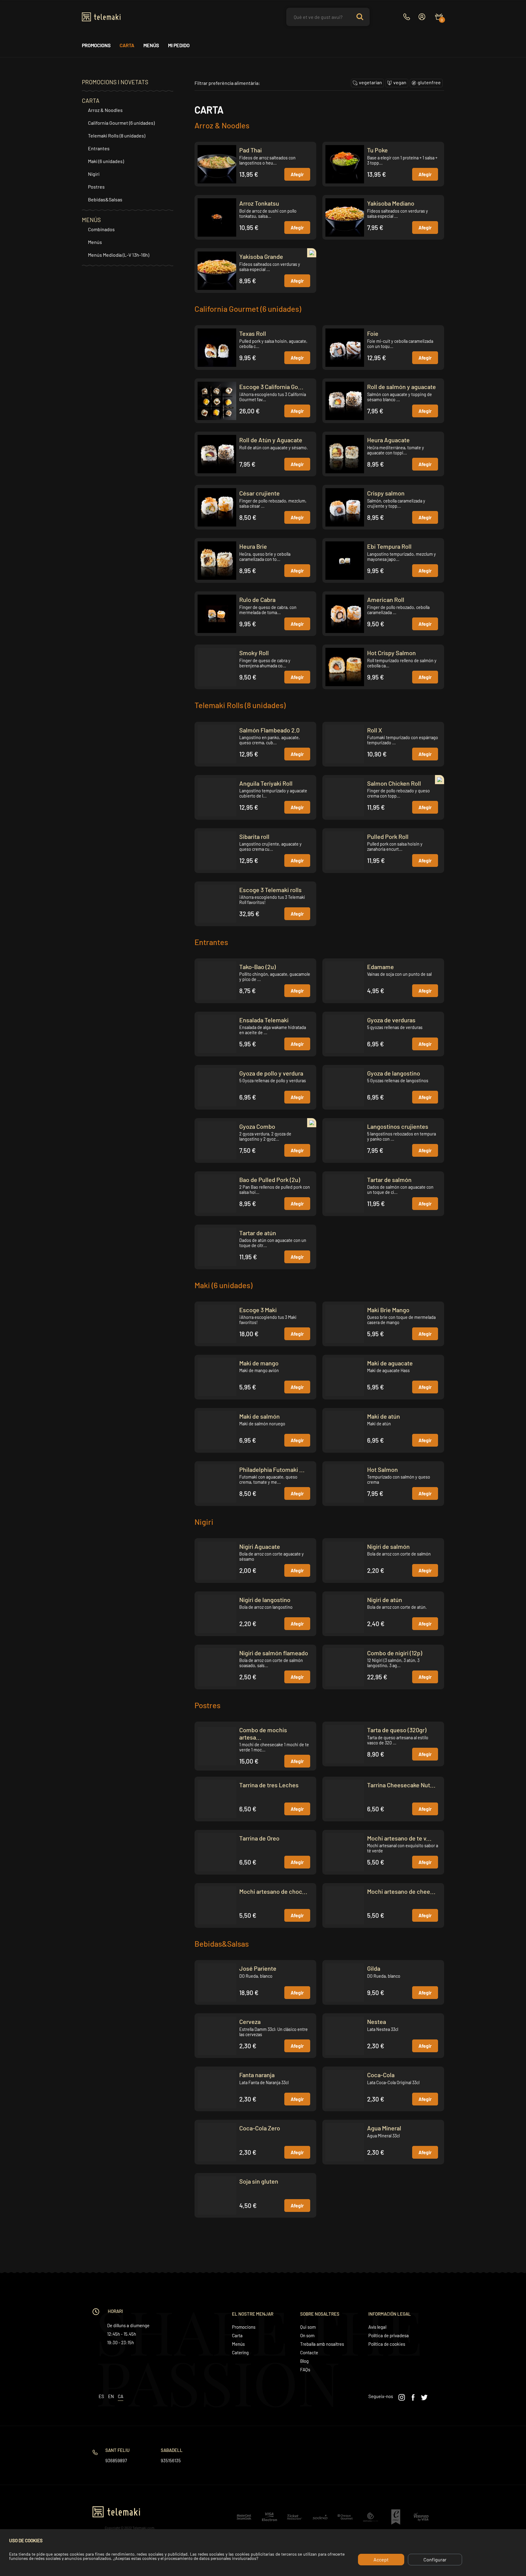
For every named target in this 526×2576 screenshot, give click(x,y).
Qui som (308, 2327)
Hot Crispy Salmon (391, 653)
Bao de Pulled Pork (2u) (270, 1180)
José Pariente (258, 1968)
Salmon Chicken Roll (394, 783)
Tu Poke (377, 150)
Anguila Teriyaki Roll (266, 783)
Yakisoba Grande (261, 256)
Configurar (435, 2559)
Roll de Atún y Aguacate (271, 440)
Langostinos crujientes (398, 1126)
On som (307, 2335)
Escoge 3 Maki (258, 1310)
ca (121, 2396)
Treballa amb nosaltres (322, 2344)
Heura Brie (253, 546)
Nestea (377, 2022)
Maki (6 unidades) (106, 161)
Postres (96, 187)
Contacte (309, 2352)
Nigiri (94, 174)
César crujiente (259, 493)
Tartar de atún (258, 1233)
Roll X (375, 730)
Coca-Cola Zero (260, 2128)
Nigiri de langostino (265, 1600)
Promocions (96, 45)
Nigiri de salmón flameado (274, 1653)
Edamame (380, 967)
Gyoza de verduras (391, 1020)
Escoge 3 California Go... (271, 387)
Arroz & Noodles (105, 110)
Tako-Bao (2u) (258, 967)
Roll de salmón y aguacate (402, 387)
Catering (240, 2352)
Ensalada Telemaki (264, 1020)
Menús (151, 45)
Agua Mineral (384, 2128)
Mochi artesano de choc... (273, 1891)
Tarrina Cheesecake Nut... (401, 1785)
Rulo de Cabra (257, 600)
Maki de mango (259, 1363)
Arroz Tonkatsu (259, 203)
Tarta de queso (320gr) (397, 1730)
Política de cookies (387, 2344)
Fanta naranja (257, 2075)
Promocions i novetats (115, 82)
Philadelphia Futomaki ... (272, 1469)
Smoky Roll (254, 653)
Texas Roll (253, 333)
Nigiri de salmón (388, 1546)
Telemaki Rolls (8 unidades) (117, 136)
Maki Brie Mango (388, 1310)
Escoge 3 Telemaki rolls (270, 890)
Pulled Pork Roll (388, 836)
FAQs (305, 2369)
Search (360, 17)
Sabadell (172, 2450)
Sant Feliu (117, 2450)
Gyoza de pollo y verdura (271, 1073)
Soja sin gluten (259, 2181)
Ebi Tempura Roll (389, 546)
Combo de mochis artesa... (263, 1733)
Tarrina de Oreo (259, 1838)
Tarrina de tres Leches (269, 1785)
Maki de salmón (259, 1416)
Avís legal (377, 2327)
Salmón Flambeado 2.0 (269, 730)
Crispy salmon (386, 493)
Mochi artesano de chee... (401, 1891)
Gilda (374, 1968)
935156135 (171, 2460)
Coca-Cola (381, 2075)
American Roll (386, 600)
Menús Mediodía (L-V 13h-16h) (119, 255)
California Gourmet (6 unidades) (121, 123)
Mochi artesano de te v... (399, 1838)
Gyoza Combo (257, 1126)
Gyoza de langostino (394, 1073)
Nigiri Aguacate (260, 1546)
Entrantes (99, 148)
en (111, 2396)
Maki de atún (384, 1416)
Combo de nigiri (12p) (395, 1653)
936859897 (116, 2460)
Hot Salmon (382, 1469)
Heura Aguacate (388, 440)
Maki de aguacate (390, 1363)
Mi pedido (179, 45)
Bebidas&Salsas (105, 199)
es (101, 2396)
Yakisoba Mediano (391, 203)
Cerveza (250, 2022)
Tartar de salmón (389, 1180)
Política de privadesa (389, 2335)
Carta (127, 45)
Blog (304, 2361)
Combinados (101, 229)
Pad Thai (251, 150)
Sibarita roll (254, 836)
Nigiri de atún (385, 1600)
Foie (373, 333)
